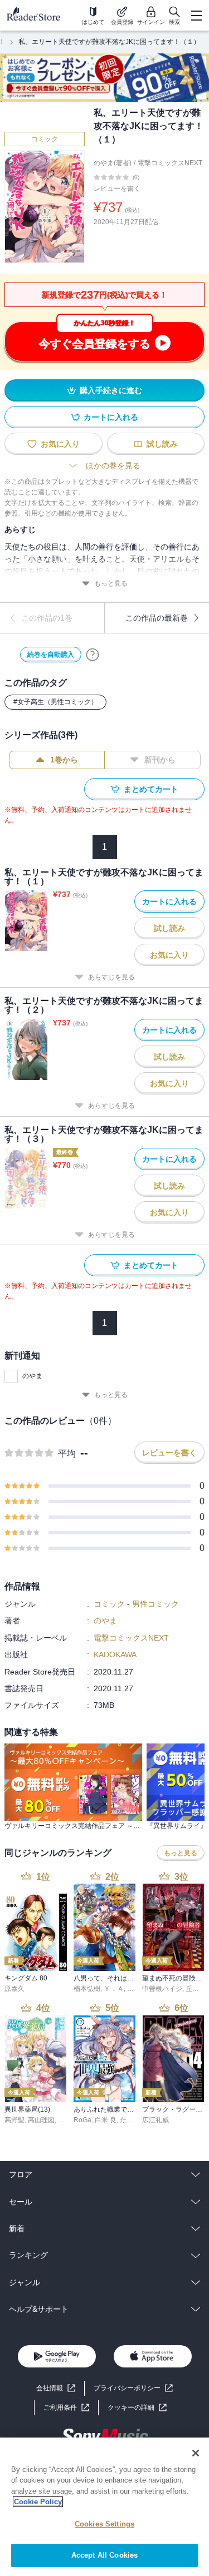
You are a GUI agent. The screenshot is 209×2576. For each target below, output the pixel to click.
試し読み (162, 444)
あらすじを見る (111, 977)
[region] (104, 2507)
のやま (32, 1376)
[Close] (196, 2453)
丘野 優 (196, 1989)
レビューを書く (117, 189)
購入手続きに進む (111, 390)
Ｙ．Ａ (114, 1989)
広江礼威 (155, 2120)
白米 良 (106, 2120)
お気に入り (60, 444)
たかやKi (133, 2120)
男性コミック (155, 1604)
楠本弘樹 (87, 1989)
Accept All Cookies (104, 2555)
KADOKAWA (115, 1654)
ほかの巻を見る (113, 465)
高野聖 (14, 2120)
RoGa (82, 2120)
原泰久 (14, 1989)
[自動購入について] (93, 655)
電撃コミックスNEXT (170, 163)
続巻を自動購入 (51, 655)
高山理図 (41, 2120)
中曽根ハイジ (162, 1989)
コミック (45, 139)
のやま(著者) (113, 163)
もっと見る (111, 583)
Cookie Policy (38, 2502)
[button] (137, 2408)
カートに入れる (111, 417)
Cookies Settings (104, 2524)
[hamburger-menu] (196, 16)
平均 (67, 1453)
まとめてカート (151, 789)
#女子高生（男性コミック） (55, 702)
